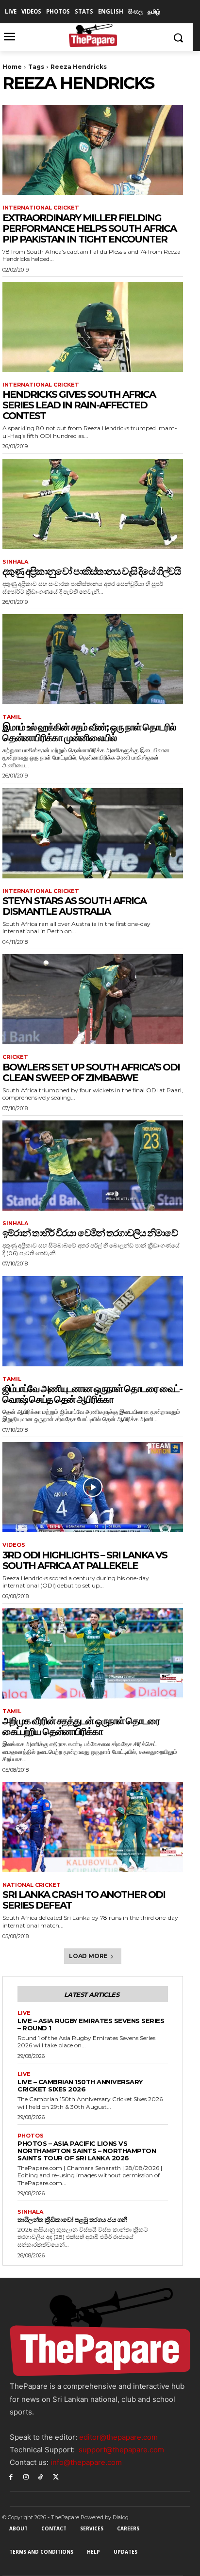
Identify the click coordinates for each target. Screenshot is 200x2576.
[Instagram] (26, 2476)
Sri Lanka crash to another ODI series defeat (84, 1900)
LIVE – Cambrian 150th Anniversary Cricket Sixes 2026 (80, 2085)
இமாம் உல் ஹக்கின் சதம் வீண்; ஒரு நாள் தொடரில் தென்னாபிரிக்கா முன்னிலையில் (89, 732)
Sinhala (15, 562)
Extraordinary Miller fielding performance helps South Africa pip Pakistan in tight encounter (89, 228)
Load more (88, 1956)
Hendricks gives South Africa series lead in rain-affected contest (79, 405)
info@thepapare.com (86, 2462)
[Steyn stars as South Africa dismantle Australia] (93, 833)
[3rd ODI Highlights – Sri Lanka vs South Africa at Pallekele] (93, 1487)
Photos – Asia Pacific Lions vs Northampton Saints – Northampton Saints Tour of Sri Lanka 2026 (87, 2151)
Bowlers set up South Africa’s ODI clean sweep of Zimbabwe (91, 1072)
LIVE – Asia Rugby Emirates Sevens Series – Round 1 (91, 2024)
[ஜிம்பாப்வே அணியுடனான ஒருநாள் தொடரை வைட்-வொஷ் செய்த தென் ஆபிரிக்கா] (93, 1321)
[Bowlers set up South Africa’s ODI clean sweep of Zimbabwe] (93, 999)
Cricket (15, 1057)
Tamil (12, 717)
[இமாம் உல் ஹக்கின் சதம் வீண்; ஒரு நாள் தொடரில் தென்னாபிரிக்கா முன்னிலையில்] (93, 659)
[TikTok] (41, 2476)
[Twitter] (56, 2476)
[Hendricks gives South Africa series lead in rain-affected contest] (93, 327)
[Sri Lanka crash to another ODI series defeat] (93, 1827)
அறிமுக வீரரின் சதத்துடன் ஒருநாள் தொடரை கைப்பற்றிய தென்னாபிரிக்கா (81, 1726)
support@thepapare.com (121, 2450)
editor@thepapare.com (118, 2437)
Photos (31, 2136)
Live (24, 2013)
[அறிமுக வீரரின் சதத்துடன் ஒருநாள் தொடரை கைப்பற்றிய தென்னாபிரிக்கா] (93, 1653)
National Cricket (32, 1885)
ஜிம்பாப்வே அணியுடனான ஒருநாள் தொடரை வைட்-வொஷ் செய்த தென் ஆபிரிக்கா (92, 1394)
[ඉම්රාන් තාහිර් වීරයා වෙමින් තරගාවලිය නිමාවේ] (93, 1166)
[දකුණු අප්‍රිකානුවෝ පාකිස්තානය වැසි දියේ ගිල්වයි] (93, 504)
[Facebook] (11, 2476)
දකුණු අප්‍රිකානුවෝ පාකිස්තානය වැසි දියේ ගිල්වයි (91, 571)
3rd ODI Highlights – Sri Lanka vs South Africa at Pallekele (85, 1560)
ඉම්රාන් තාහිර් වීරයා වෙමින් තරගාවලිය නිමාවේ (90, 1233)
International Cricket (41, 208)
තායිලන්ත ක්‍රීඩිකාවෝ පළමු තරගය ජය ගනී (72, 2220)
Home (12, 67)
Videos (14, 1545)
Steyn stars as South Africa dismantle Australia (74, 906)
